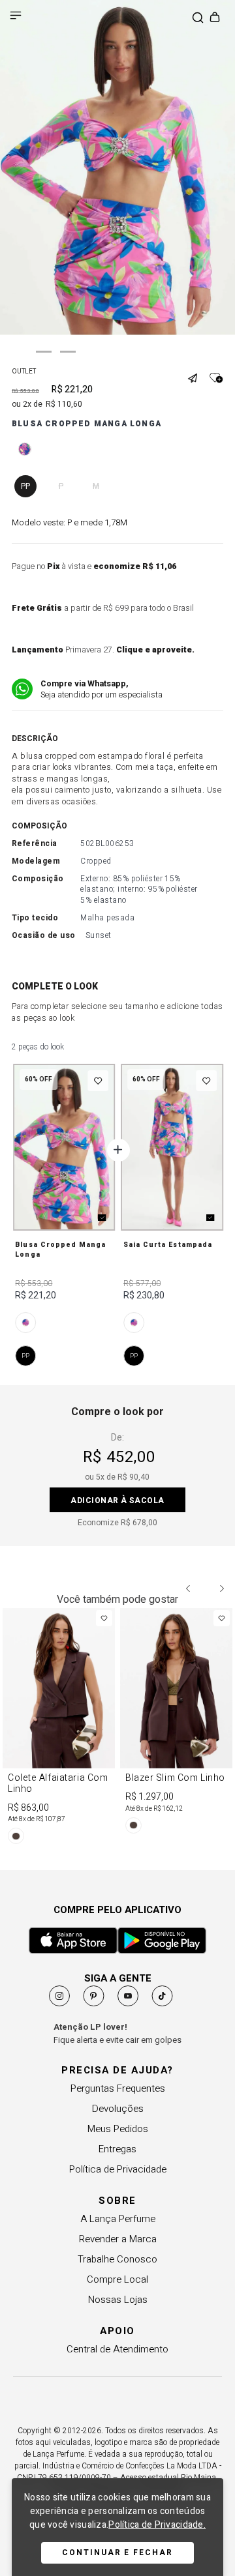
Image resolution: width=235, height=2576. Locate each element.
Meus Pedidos (118, 2129)
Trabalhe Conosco (117, 2259)
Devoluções (118, 2109)
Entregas (117, 2149)
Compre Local (117, 2279)
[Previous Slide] (189, 1588)
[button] (197, 373)
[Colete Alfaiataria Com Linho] (59, 1728)
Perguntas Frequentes (118, 2088)
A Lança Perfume (118, 2219)
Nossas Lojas (118, 2300)
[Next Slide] (221, 1588)
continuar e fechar (117, 2553)
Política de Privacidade (118, 2169)
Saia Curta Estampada (168, 1245)
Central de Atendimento (117, 2349)
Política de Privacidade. (157, 2525)
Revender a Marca (118, 2239)
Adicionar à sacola (117, 1500)
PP (25, 1355)
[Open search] (198, 19)
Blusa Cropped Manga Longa (60, 1250)
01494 (25, 1323)
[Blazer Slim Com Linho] (176, 1723)
